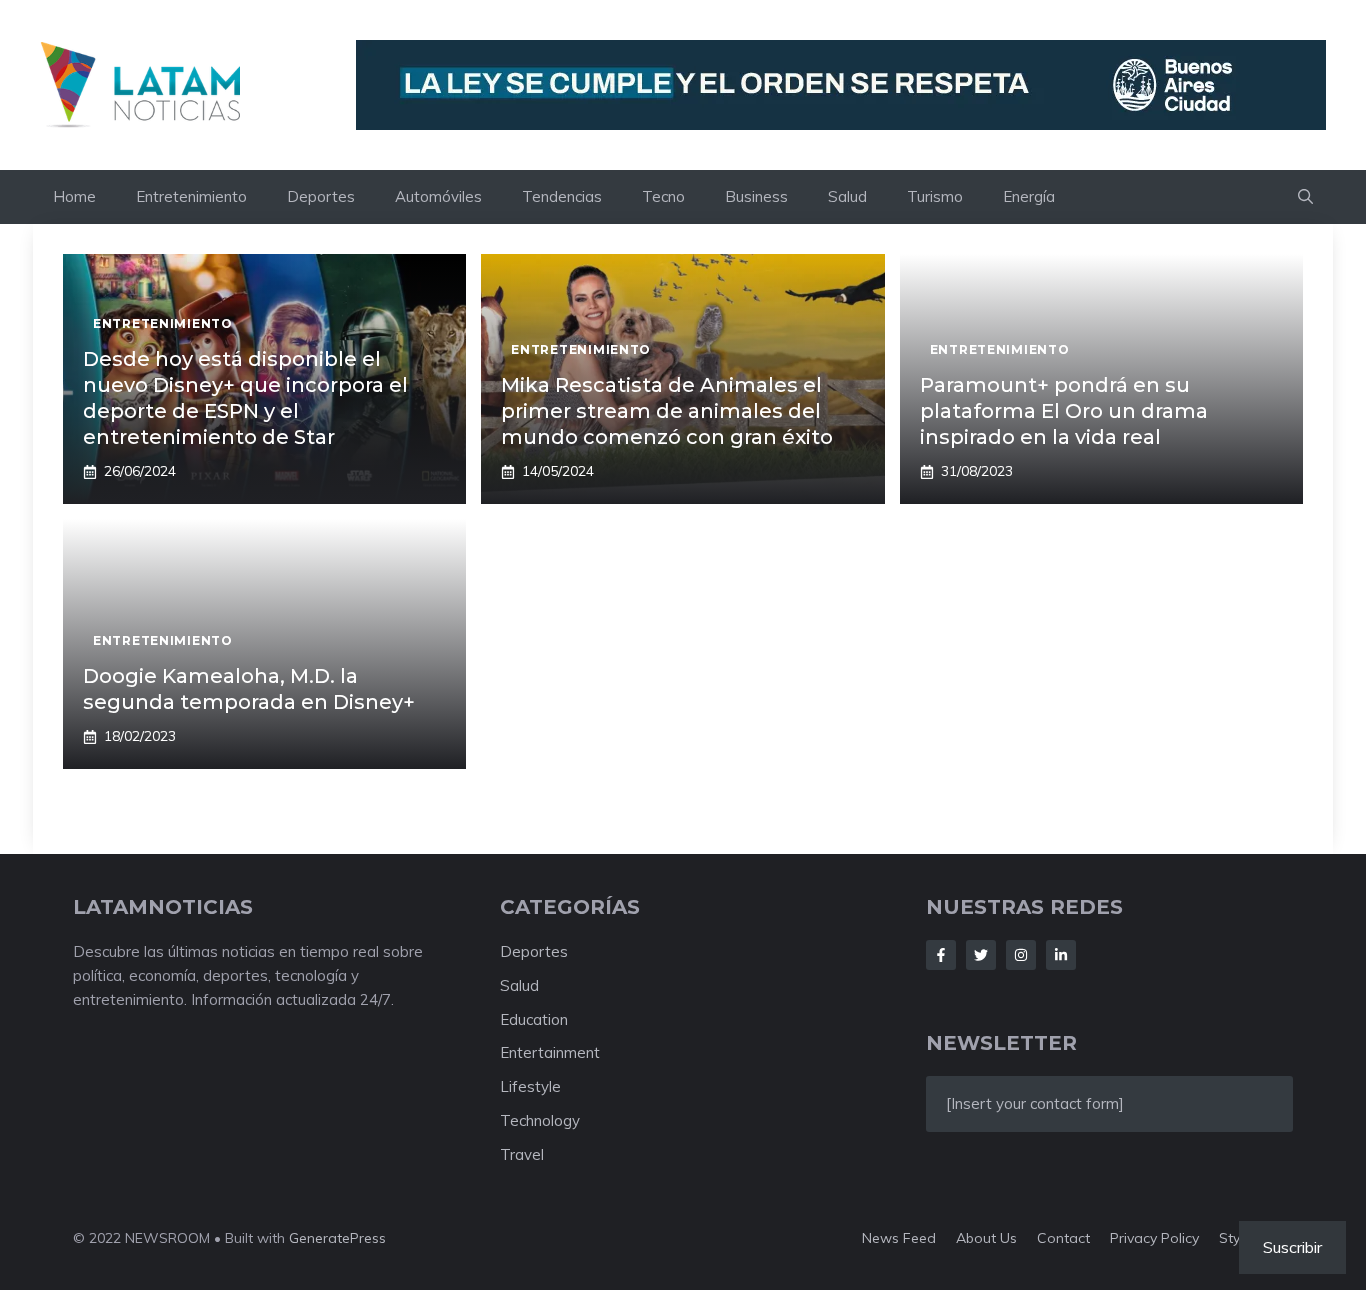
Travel (522, 1154)
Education (534, 1019)
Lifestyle (530, 1086)
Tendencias (562, 196)
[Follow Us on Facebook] (941, 955)
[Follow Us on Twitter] (981, 955)
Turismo (935, 196)
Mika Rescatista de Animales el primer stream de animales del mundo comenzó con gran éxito (667, 411)
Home (74, 196)
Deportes (321, 196)
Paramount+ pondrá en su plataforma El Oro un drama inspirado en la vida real (1064, 411)
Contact (1063, 1238)
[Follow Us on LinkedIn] (1061, 955)
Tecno (663, 196)
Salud (847, 196)
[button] (1305, 197)
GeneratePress (337, 1238)
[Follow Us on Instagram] (1021, 955)
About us (986, 1238)
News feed (899, 1238)
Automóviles (438, 196)
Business (756, 196)
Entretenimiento (191, 196)
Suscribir (1292, 1247)
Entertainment (550, 1052)
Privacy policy (1154, 1238)
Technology (540, 1120)
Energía (1029, 196)
